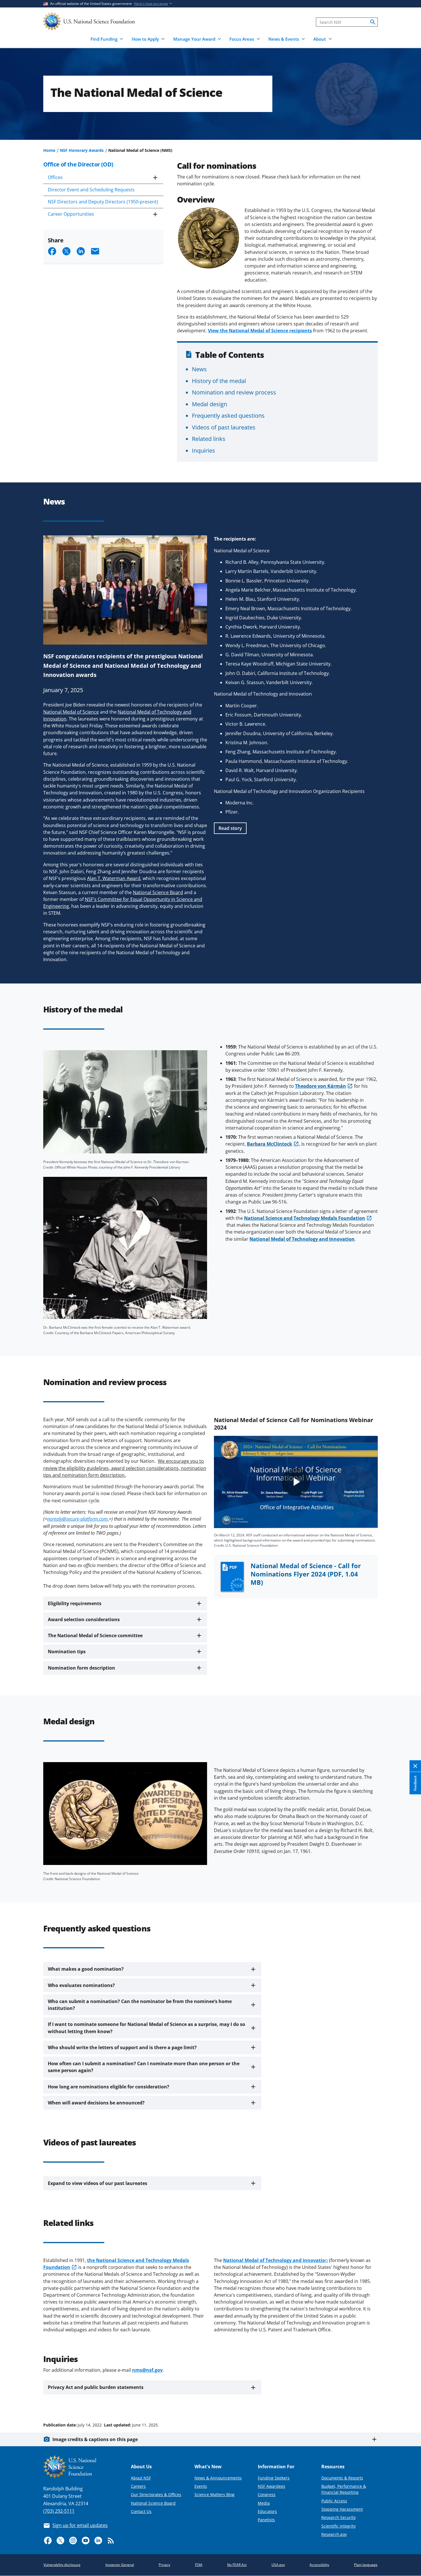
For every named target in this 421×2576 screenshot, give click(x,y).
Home (49, 150)
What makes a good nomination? (86, 1969)
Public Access (334, 2501)
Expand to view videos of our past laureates (98, 2183)
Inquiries (203, 450)
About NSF (141, 2478)
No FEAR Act (237, 2565)
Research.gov (334, 2534)
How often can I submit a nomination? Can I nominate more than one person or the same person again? (144, 2067)
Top (409, 2403)
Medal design (209, 404)
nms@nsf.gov (147, 2370)
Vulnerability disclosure (62, 2565)
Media (264, 2503)
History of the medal (219, 381)
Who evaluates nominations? (81, 1985)
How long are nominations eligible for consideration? (109, 2087)
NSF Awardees (272, 2486)
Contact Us (141, 2511)
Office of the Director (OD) (78, 164)
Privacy (164, 2565)
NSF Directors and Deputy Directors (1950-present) (103, 202)
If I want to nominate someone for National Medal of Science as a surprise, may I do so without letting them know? (146, 2028)
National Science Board (153, 2503)
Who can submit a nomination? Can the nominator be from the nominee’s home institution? (140, 2005)
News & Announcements (218, 2478)
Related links (209, 439)
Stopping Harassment (342, 2509)
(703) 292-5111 (59, 2511)
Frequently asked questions (228, 415)
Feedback (415, 1783)
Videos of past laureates (224, 427)
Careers (138, 2486)
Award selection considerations (84, 1619)
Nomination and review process (234, 392)
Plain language (366, 2565)
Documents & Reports (342, 2478)
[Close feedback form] (415, 1766)
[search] (373, 22)
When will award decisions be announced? (96, 2103)
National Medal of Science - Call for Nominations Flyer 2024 (306, 1574)
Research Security (339, 2517)
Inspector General (120, 2565)
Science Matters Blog (215, 2494)
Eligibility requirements (75, 1603)
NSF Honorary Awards (82, 150)
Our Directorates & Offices (156, 2494)
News (199, 369)
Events (201, 2486)
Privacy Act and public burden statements (96, 2387)
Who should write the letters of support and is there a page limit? (122, 2047)
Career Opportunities (71, 214)
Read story (230, 828)
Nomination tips (67, 1652)
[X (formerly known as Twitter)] (60, 2540)
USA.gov (278, 2565)
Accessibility (319, 2565)
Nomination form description (81, 1668)
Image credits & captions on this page (95, 2439)
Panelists (266, 2520)
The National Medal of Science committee (95, 1635)
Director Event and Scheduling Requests (91, 190)
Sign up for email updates (80, 2525)
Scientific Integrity (339, 2526)
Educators (267, 2511)
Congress (267, 2494)
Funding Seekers (274, 2478)
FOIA (199, 2565)
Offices (55, 177)
